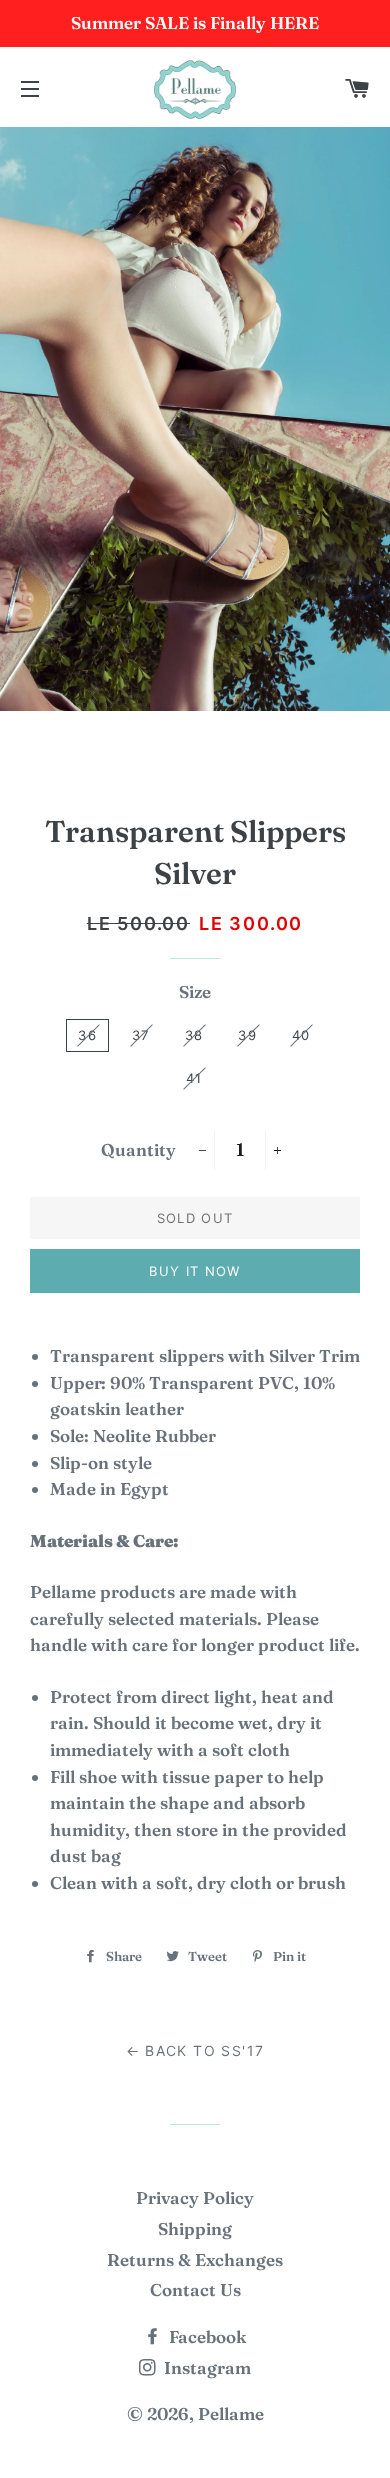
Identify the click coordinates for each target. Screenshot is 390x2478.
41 (194, 1078)
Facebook (205, 2336)
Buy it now (194, 1271)
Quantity (138, 1149)
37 (141, 1035)
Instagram (205, 2367)
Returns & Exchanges (195, 2259)
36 (87, 1035)
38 (194, 1035)
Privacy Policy (195, 2197)
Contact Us (195, 2289)
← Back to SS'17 (195, 2050)
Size (195, 991)
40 (301, 1035)
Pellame (231, 2413)
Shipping (195, 2228)
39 (247, 1035)
